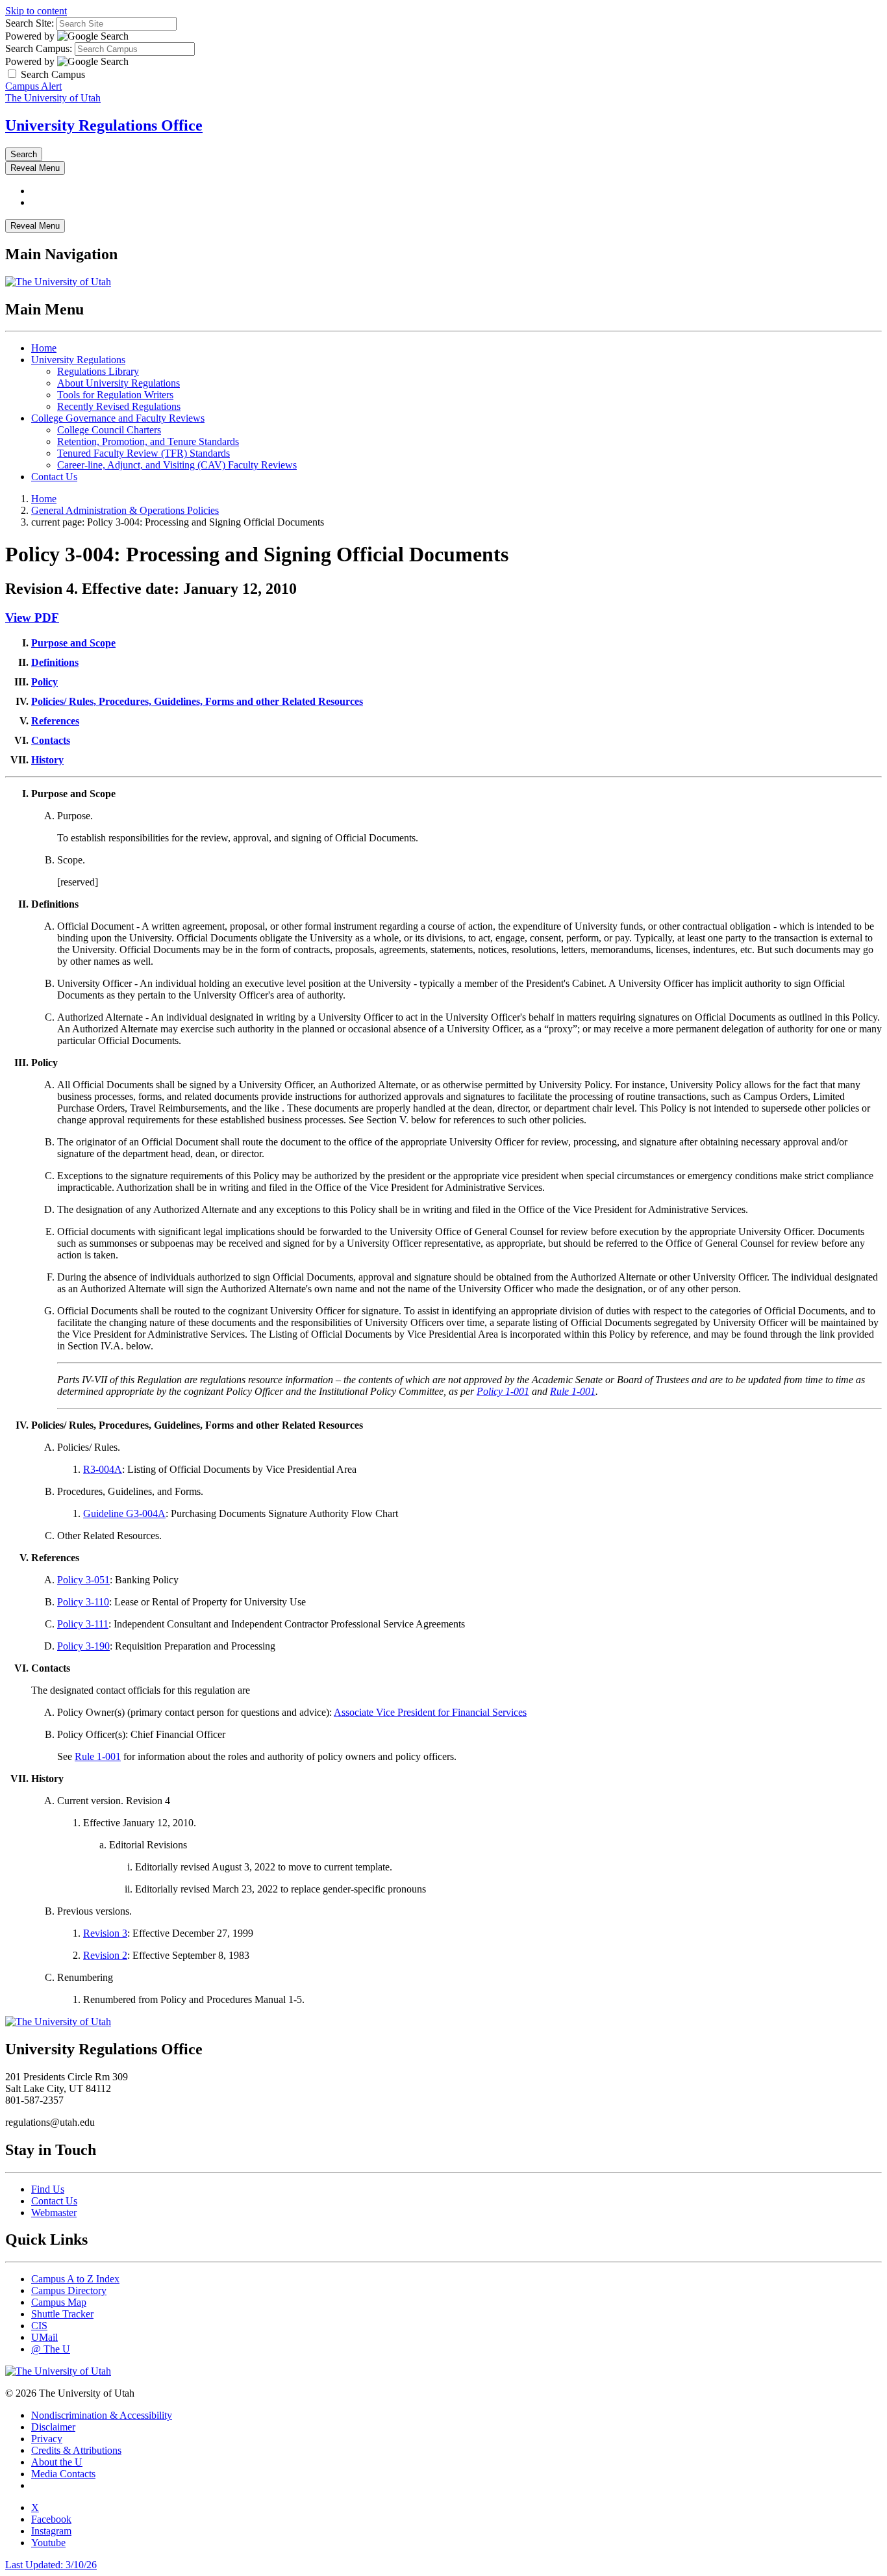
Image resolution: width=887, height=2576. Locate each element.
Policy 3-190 (83, 1646)
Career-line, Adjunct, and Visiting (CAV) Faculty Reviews (177, 465)
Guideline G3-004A (124, 1513)
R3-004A (103, 1469)
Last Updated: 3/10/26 (51, 2565)
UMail (44, 2337)
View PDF (32, 618)
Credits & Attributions (76, 2450)
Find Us (48, 2189)
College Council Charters (109, 430)
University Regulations (78, 360)
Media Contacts (63, 2474)
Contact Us (54, 477)
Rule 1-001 (573, 1391)
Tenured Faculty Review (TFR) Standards (144, 453)
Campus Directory (69, 2290)
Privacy (47, 2439)
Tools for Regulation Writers (115, 395)
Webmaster (54, 2213)
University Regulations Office (104, 125)
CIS (39, 2326)
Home (44, 348)
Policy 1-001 (503, 1391)
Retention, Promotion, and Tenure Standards (148, 441)
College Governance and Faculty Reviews (118, 418)
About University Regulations (119, 383)
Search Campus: (39, 48)
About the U (57, 2462)
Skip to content (36, 11)
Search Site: (30, 23)
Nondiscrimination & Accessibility (102, 2415)
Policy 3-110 (83, 1602)
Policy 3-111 (83, 1624)
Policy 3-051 (83, 1580)
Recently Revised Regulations (119, 406)
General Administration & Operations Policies (125, 510)
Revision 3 (105, 1933)
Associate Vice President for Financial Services (430, 1712)
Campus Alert (33, 86)
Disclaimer (53, 2427)
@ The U (51, 2349)
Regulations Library (98, 371)
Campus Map (59, 2302)
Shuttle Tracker (62, 2314)
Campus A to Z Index (75, 2279)
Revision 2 (105, 1955)
